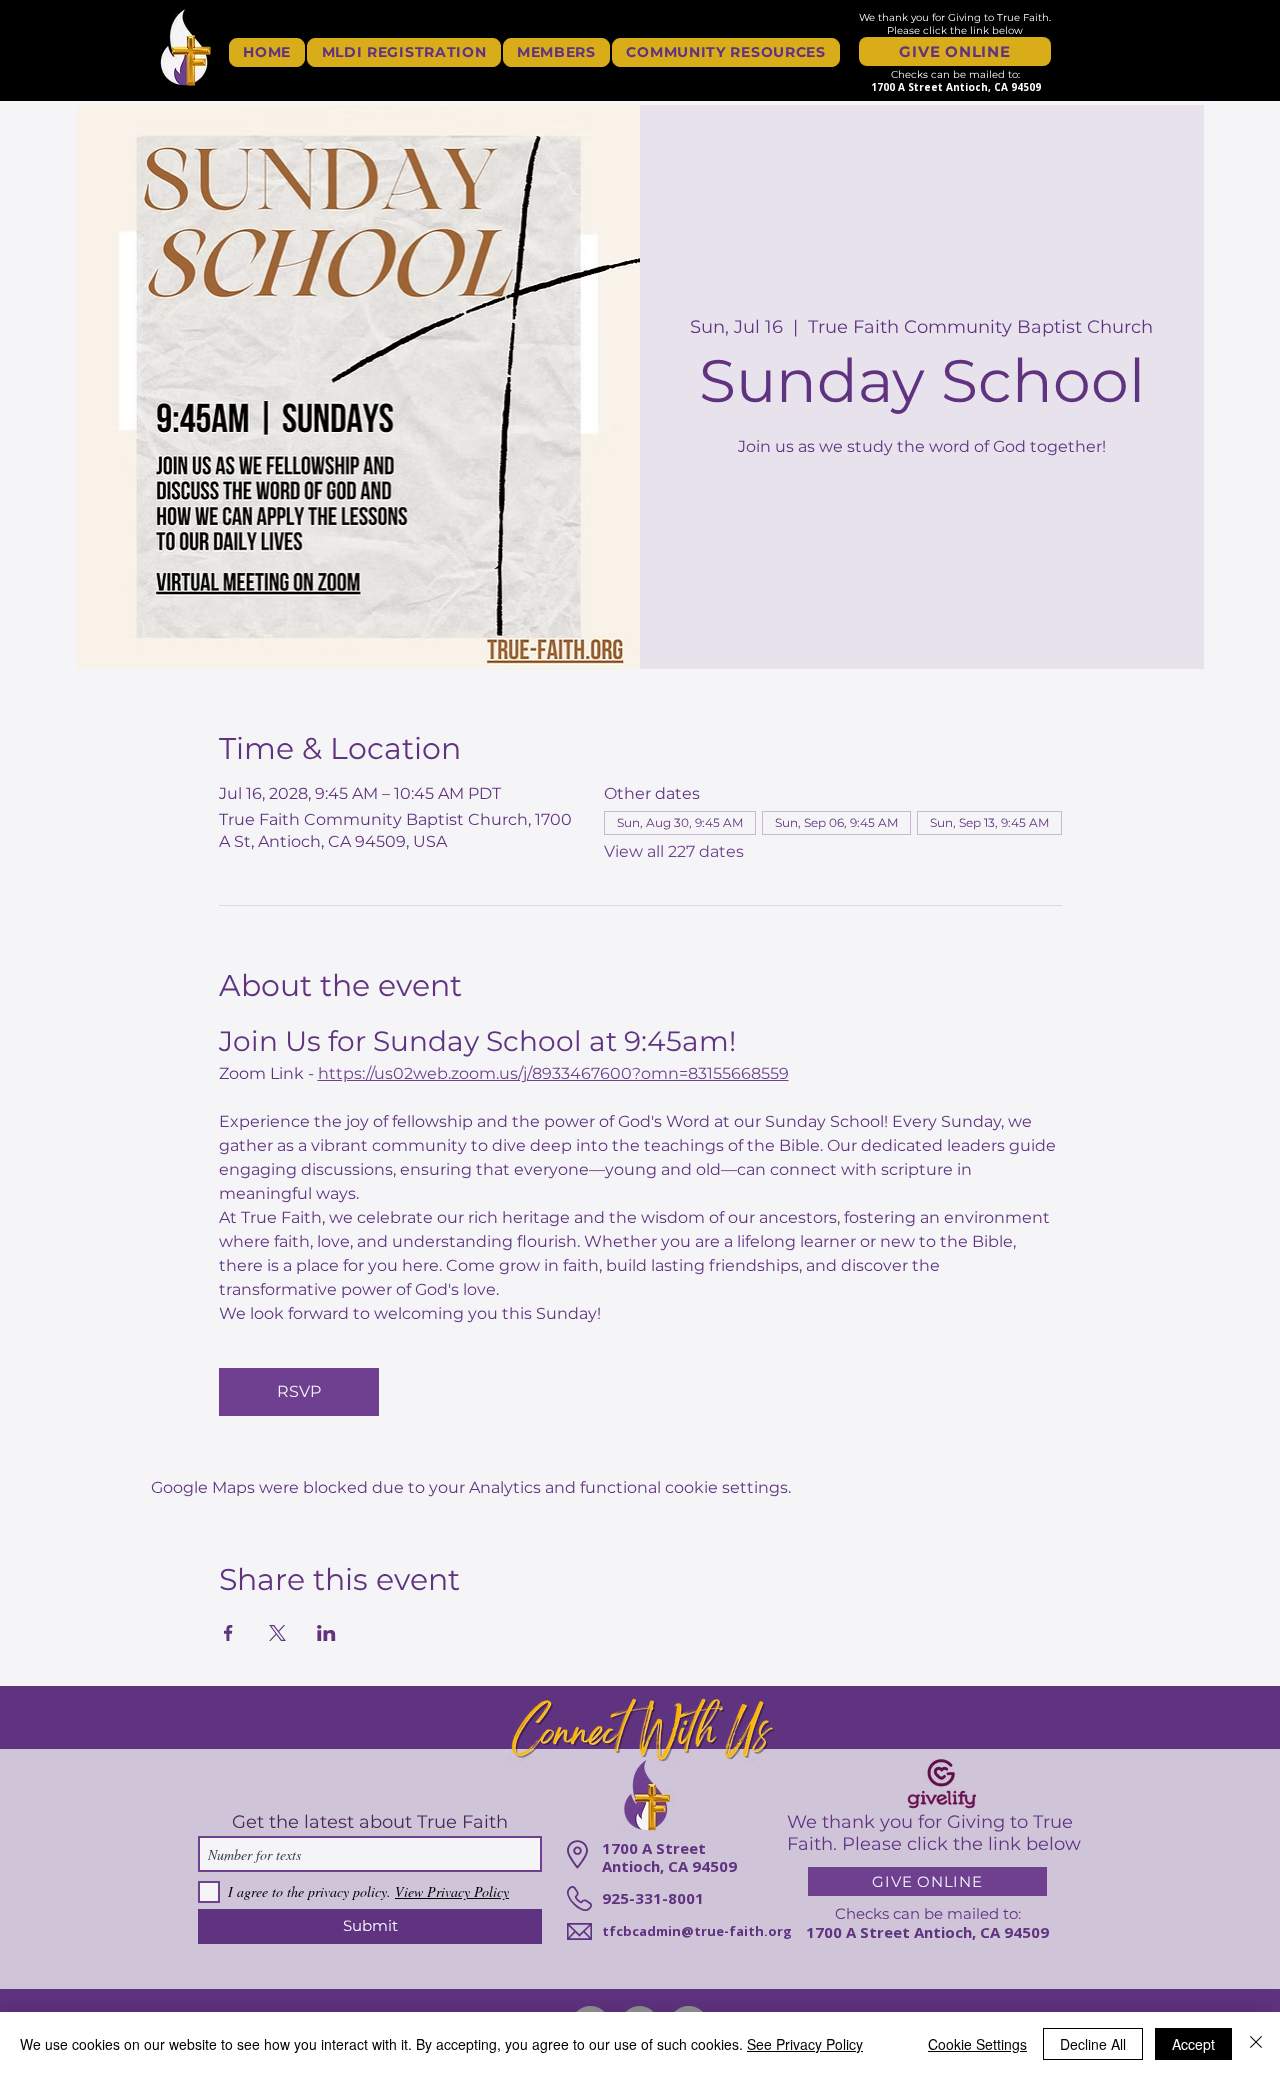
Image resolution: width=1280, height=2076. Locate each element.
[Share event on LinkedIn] (326, 1633)
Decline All (1093, 2044)
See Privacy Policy (805, 2044)
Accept (1193, 2044)
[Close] (1256, 2044)
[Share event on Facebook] (228, 1633)
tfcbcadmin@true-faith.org (697, 1931)
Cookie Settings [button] (977, 2044)
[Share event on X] (277, 1633)
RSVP (299, 1391)
